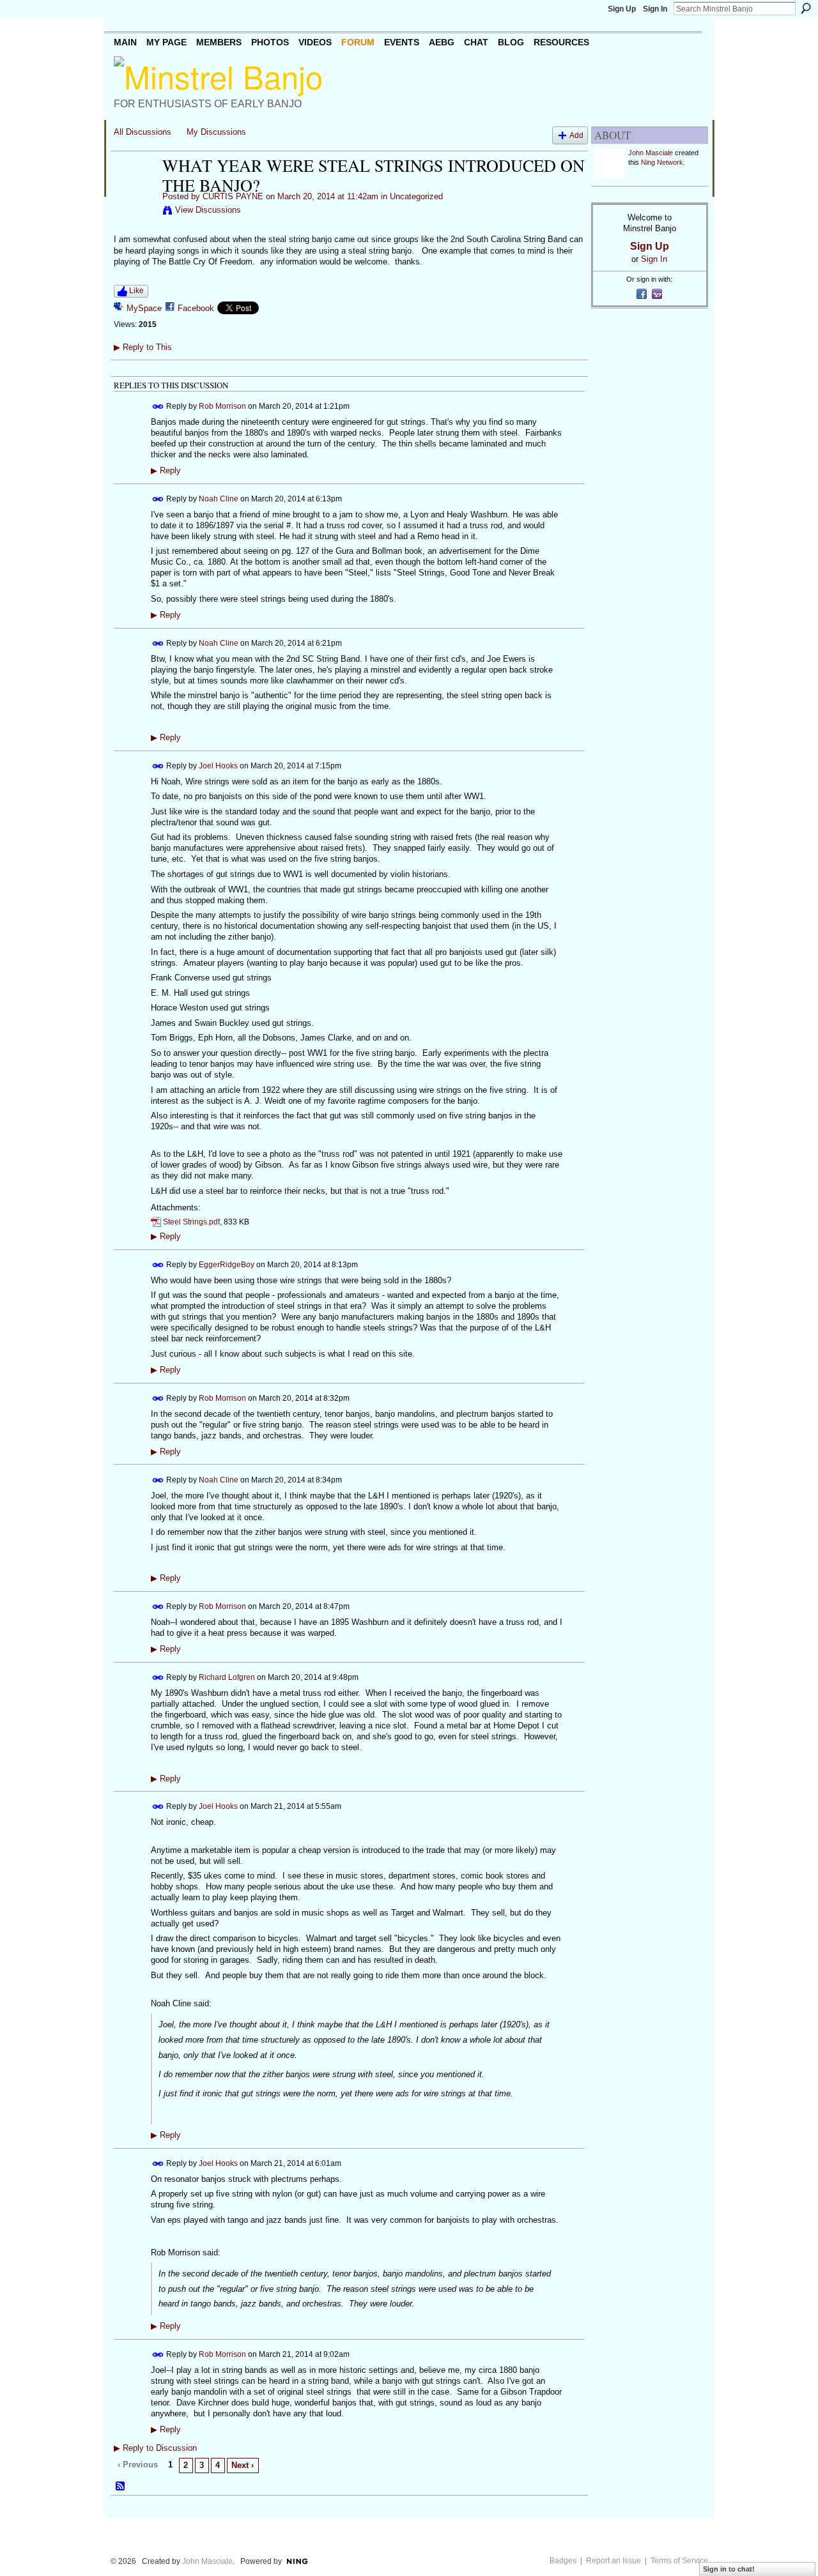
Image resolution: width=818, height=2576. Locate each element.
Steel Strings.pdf (191, 1222)
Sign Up (622, 9)
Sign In (655, 9)
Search (806, 8)
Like (136, 291)
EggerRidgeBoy (227, 1264)
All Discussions (143, 132)
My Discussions (216, 132)
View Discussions (208, 210)
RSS (121, 2487)
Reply (166, 471)
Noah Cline (219, 498)
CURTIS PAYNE (233, 196)
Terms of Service (679, 2561)
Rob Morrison (222, 406)
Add (576, 135)
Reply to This (143, 347)
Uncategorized (416, 196)
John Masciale (651, 153)
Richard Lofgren (227, 1677)
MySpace (144, 308)
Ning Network (662, 162)
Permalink (158, 407)
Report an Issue (613, 2561)
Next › (243, 2465)
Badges (563, 2561)
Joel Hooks (218, 765)
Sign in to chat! (729, 2569)
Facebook (196, 308)
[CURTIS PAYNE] (134, 192)
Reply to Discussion (155, 2448)
